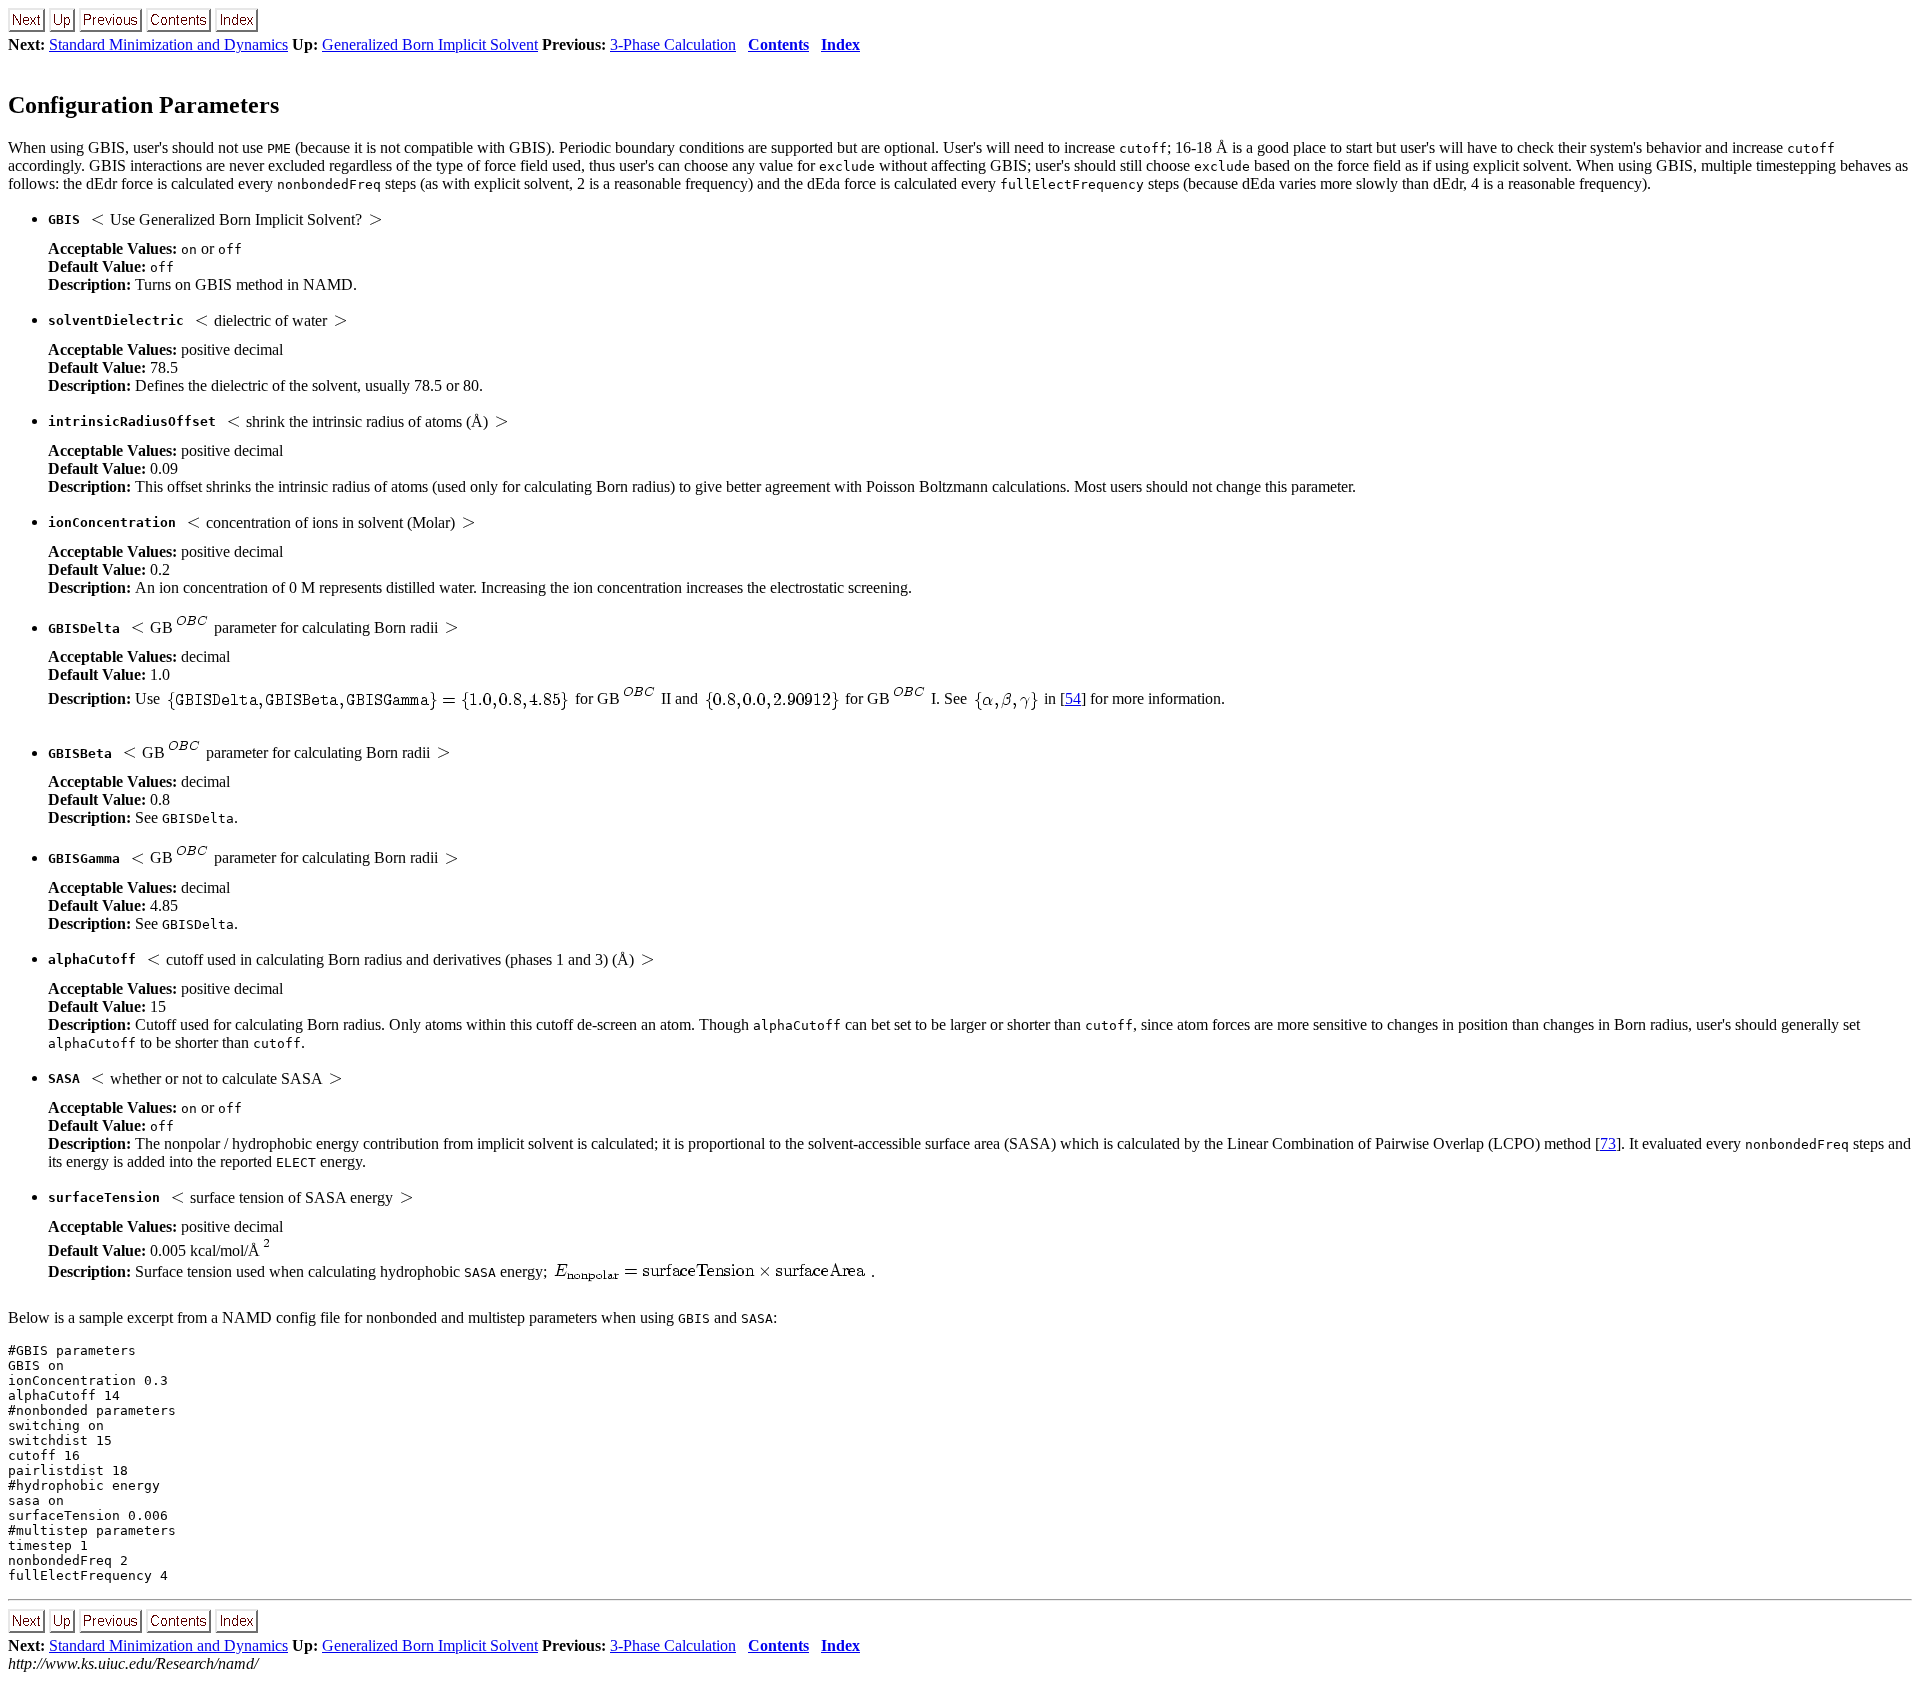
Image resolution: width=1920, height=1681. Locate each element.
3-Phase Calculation (673, 44)
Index (840, 44)
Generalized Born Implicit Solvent (430, 44)
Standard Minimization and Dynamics (168, 44)
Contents (778, 44)
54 (1073, 698)
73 (1608, 1143)
